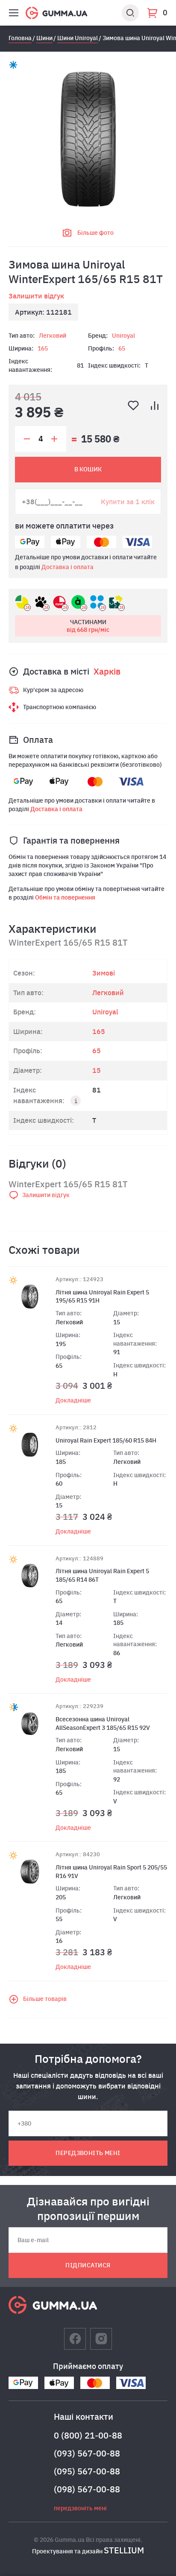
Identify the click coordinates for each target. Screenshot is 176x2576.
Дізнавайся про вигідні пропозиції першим (88, 2208)
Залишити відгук (36, 296)
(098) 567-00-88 (87, 2489)
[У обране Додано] (133, 406)
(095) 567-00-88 (87, 2471)
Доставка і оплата (67, 567)
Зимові (104, 973)
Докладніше (73, 1400)
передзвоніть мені (88, 2153)
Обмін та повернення (65, 897)
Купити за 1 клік (128, 501)
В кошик (88, 469)
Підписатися (88, 2265)
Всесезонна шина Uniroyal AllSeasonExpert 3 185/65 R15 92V (103, 1723)
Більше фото (95, 233)
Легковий (53, 336)
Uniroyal (123, 336)
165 (43, 348)
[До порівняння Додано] (155, 406)
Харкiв (107, 671)
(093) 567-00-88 (87, 2453)
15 (97, 1070)
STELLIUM (124, 2550)
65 (122, 348)
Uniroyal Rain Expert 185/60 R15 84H (106, 1440)
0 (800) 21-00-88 (88, 2435)
